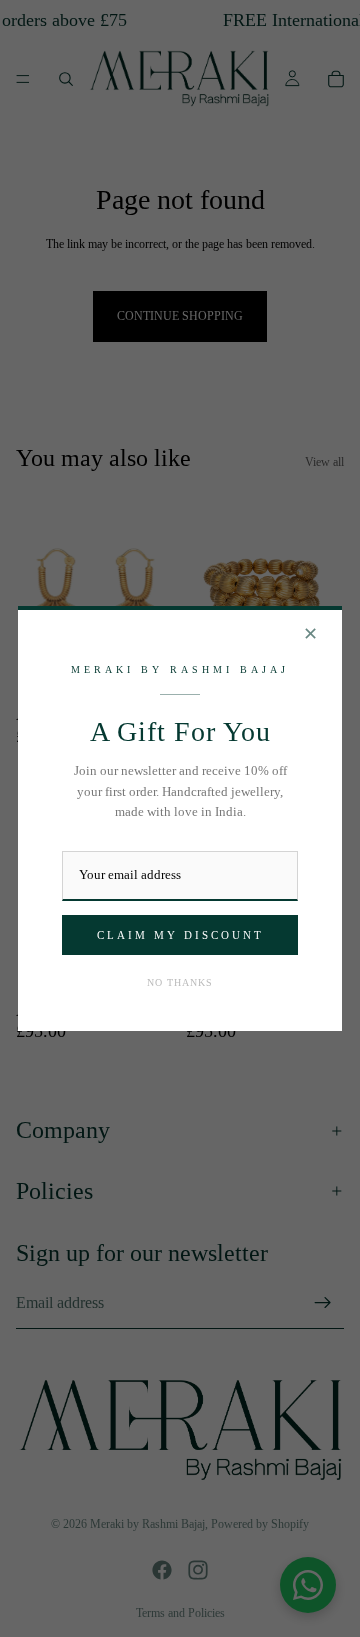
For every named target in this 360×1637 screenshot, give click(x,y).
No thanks (180, 982)
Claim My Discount (180, 935)
